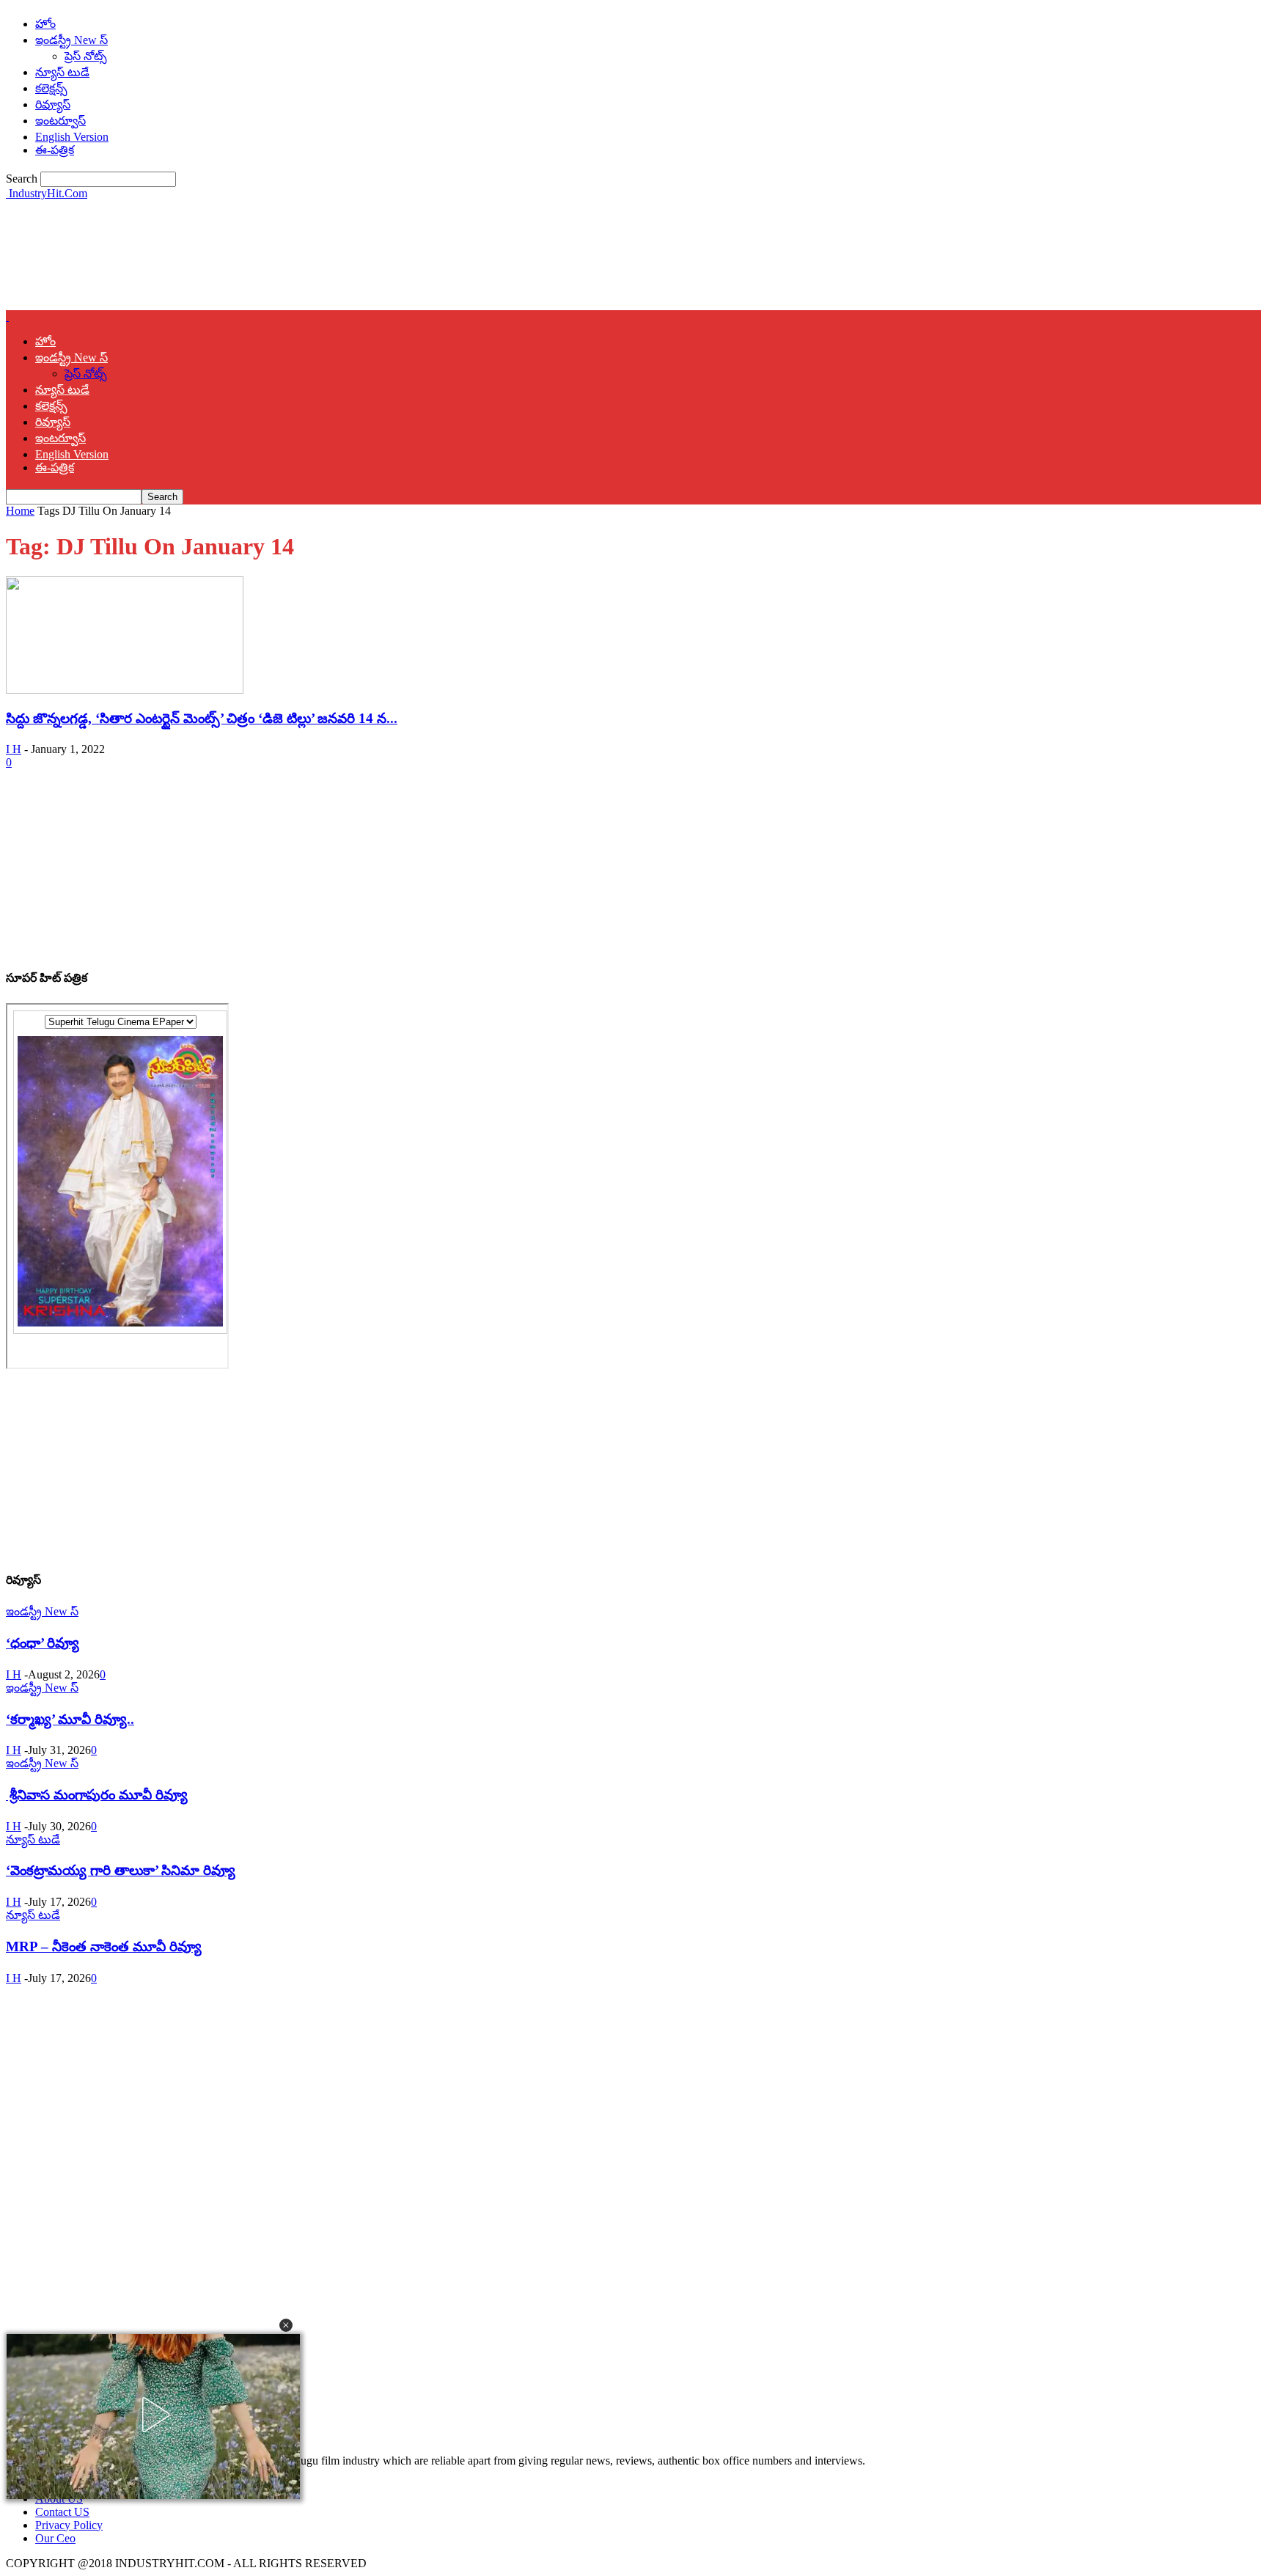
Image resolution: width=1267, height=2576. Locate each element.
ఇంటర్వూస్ (60, 121)
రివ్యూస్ (53, 104)
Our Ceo (55, 2538)
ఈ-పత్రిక (55, 150)
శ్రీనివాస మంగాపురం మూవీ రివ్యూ (97, 1795)
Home (20, 511)
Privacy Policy (69, 2525)
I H (14, 749)
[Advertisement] (273, 254)
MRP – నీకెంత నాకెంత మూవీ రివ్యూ (104, 1946)
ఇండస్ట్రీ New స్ (71, 40)
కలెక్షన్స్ (51, 88)
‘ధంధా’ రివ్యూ (43, 1643)
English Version (72, 137)
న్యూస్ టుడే (62, 72)
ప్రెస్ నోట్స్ (86, 56)
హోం (45, 24)
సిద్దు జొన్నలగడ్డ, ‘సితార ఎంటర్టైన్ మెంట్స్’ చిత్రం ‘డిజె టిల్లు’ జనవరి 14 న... (202, 718)
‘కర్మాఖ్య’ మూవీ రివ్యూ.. (70, 1719)
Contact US (62, 2512)
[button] (286, 2325)
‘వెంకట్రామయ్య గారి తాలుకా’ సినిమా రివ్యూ (121, 1870)
